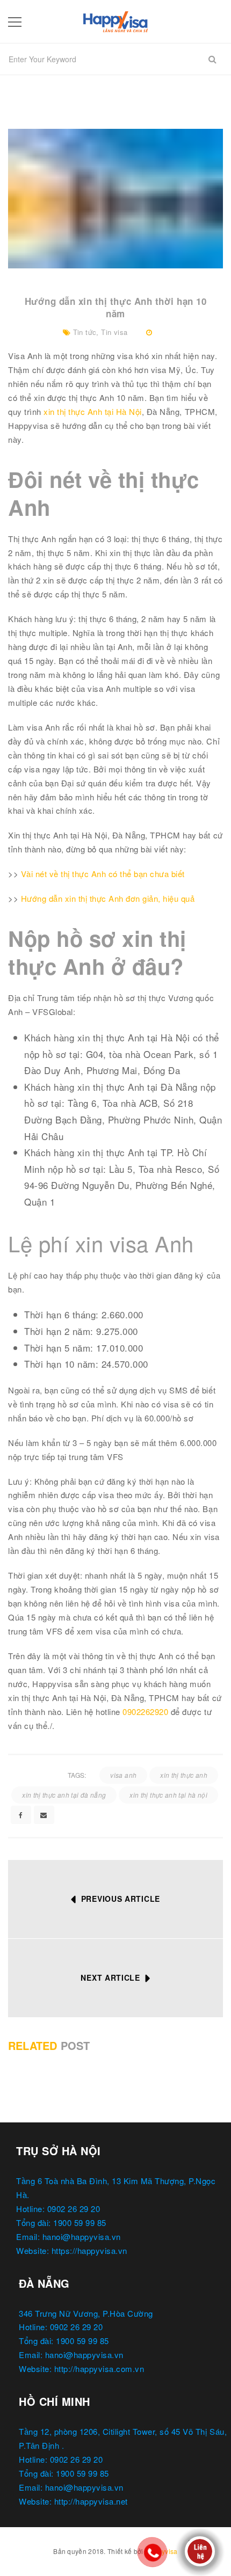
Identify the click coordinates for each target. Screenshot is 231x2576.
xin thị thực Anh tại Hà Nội (93, 411)
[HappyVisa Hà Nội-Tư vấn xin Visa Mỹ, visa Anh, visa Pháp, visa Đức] (115, 20)
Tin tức (85, 332)
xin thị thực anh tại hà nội (168, 1795)
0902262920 (145, 1712)
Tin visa (114, 332)
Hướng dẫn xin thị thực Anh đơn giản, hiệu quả (108, 898)
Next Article (110, 1977)
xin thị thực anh (184, 1775)
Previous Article (121, 1899)
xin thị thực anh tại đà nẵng (64, 1795)
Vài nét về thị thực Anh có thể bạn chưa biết (103, 874)
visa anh (123, 1775)
